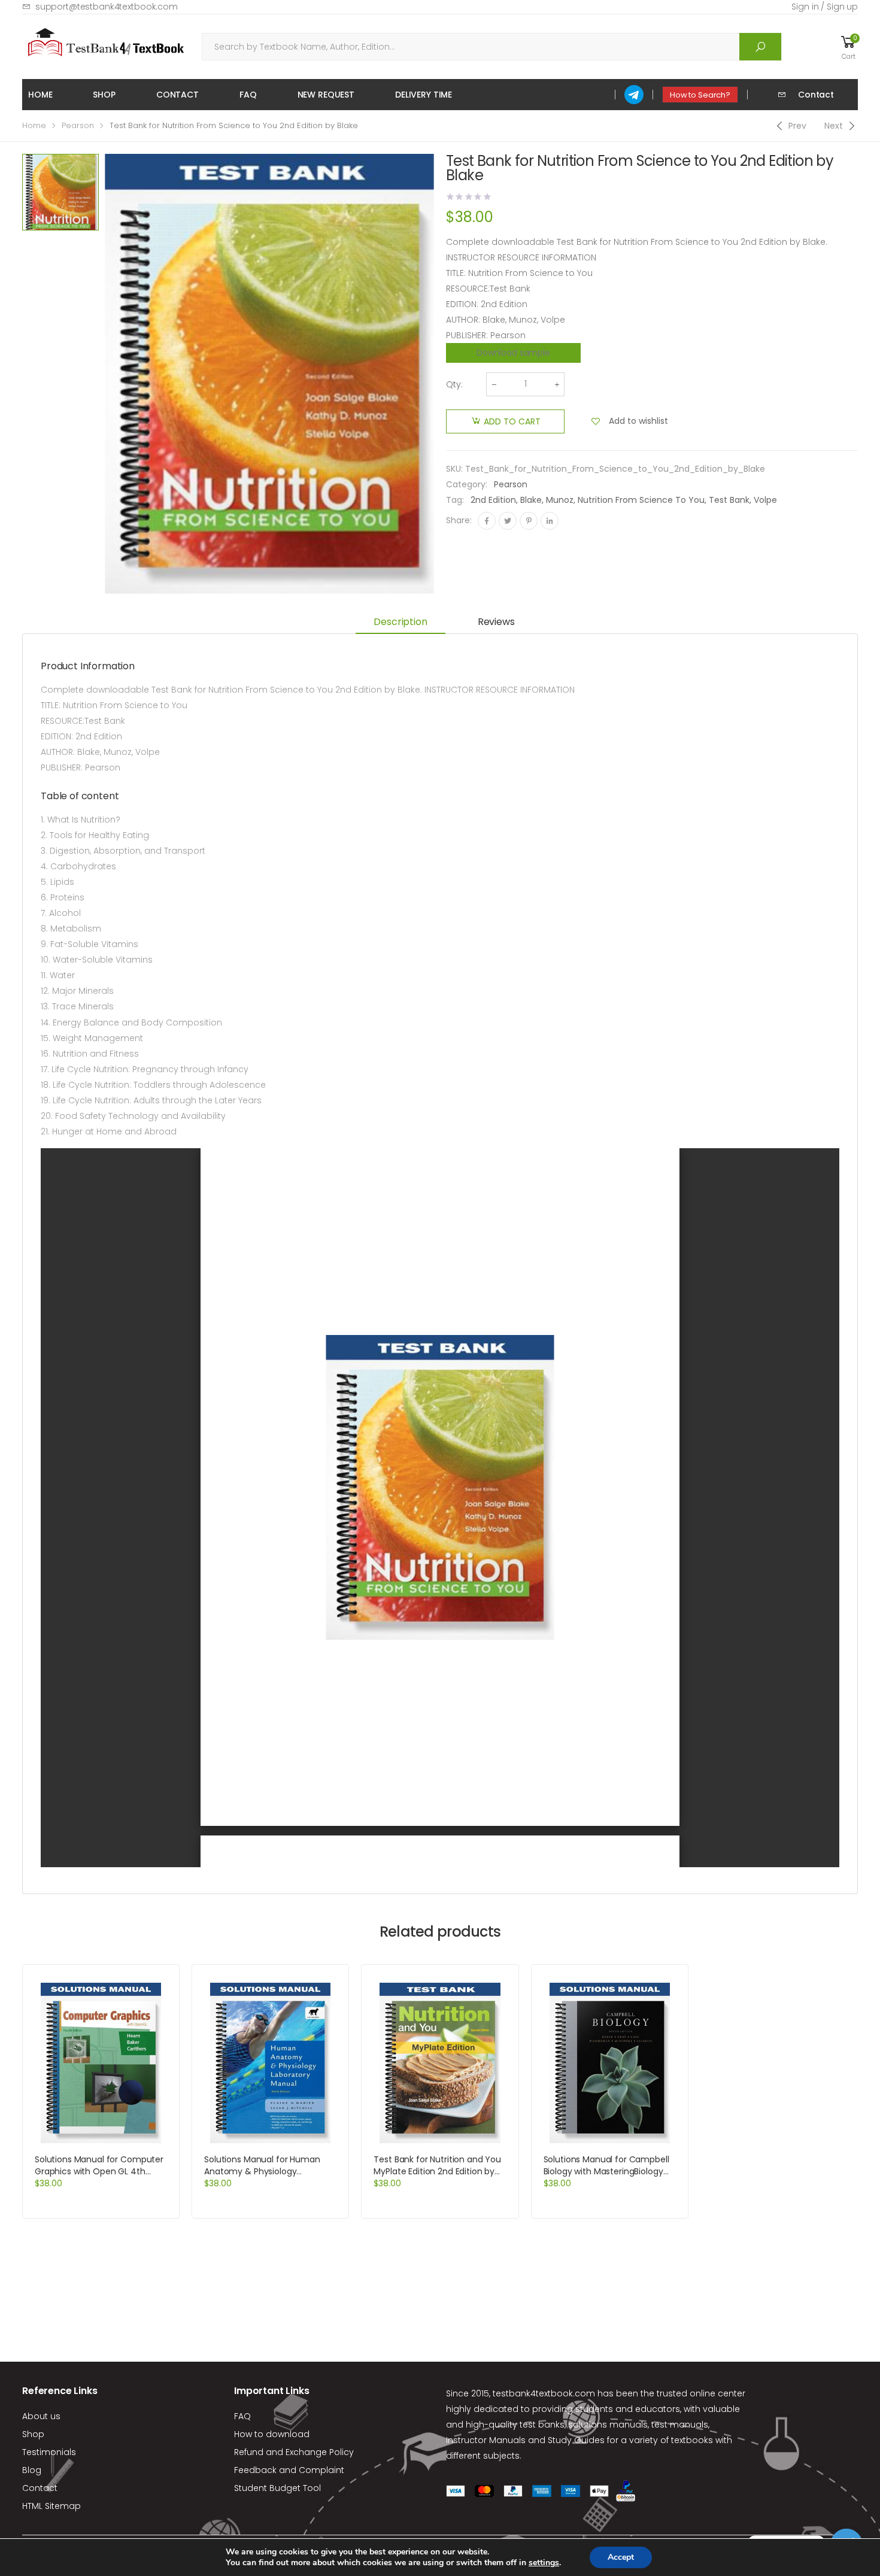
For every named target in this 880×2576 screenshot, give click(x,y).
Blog (32, 2470)
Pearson (78, 125)
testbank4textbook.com (544, 2393)
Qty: (454, 384)
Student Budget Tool (277, 2488)
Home (40, 95)
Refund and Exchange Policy (294, 2452)
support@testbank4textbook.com (107, 7)
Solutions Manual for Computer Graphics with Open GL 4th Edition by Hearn (99, 2171)
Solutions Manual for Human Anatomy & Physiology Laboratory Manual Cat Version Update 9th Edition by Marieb (267, 2177)
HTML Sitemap (51, 2506)
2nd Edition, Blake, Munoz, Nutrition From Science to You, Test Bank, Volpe (624, 500)
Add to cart (512, 421)
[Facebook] (487, 521)
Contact (177, 95)
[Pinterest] (529, 521)
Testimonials (49, 2452)
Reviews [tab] (496, 622)
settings (544, 2563)
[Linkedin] (550, 521)
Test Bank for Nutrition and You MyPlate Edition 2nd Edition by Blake (437, 2171)
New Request (326, 95)
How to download (272, 2434)
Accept (621, 2557)
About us (41, 2416)
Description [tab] (400, 622)
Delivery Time (424, 95)
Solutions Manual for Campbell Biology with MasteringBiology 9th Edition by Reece (606, 2171)
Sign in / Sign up (825, 7)
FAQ (248, 95)
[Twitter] (508, 521)
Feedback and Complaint (289, 2470)
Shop (104, 95)
